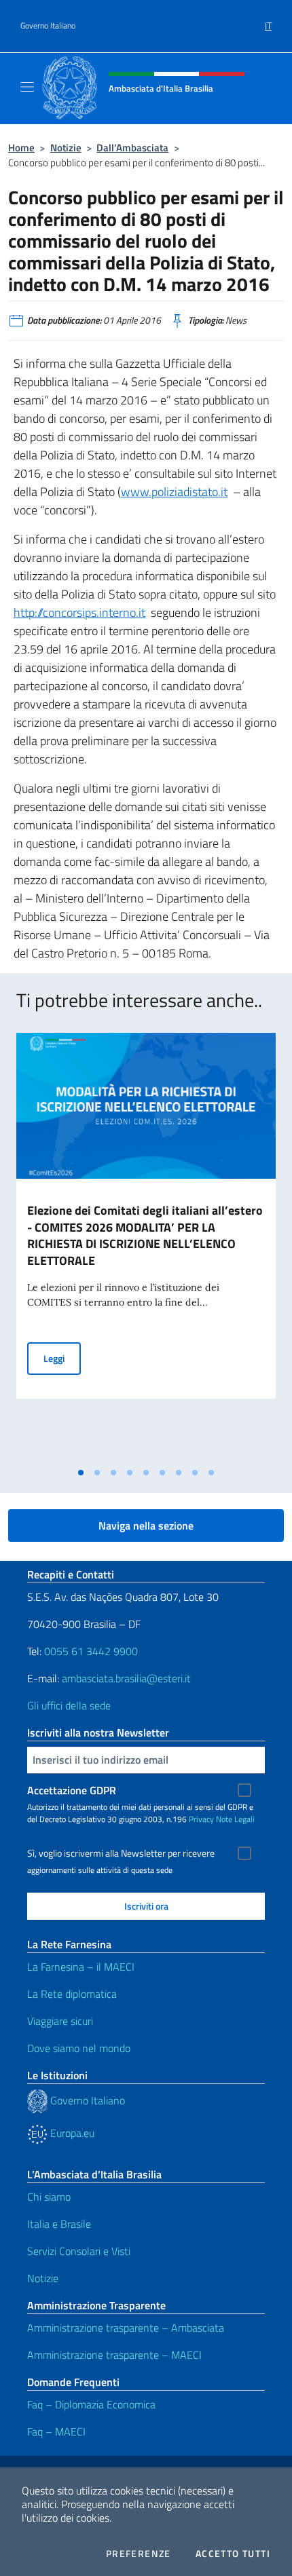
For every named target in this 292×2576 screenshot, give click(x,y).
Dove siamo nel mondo (79, 2048)
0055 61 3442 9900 (90, 1651)
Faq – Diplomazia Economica (91, 2404)
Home (21, 148)
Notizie (66, 148)
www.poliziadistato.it (174, 492)
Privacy (201, 1819)
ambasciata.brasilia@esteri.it (126, 1678)
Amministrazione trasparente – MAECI (114, 2355)
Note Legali (235, 1819)
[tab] (81, 1473)
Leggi (62, 1358)
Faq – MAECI (56, 2431)
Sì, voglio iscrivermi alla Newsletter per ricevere (121, 1853)
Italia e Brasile (59, 2224)
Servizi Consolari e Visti (79, 2251)
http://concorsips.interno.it (79, 612)
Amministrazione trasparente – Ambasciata (126, 2328)
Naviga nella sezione (146, 1526)
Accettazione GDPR (72, 1790)
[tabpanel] (146, 1247)
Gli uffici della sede (69, 1705)
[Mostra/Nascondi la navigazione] (27, 87)
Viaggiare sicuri (60, 2021)
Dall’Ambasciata (132, 148)
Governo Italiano (48, 26)
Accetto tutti (233, 2554)
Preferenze (139, 2554)
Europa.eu (71, 2133)
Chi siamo (49, 2197)
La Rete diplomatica (72, 1994)
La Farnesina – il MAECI (81, 1967)
